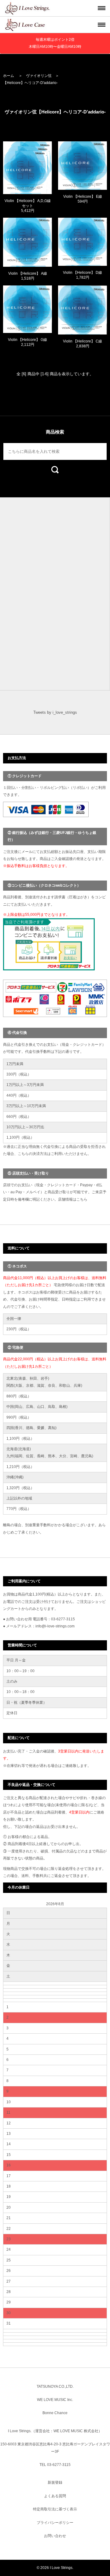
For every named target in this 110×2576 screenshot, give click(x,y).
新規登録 (55, 2482)
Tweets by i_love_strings (55, 712)
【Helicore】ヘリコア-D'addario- (30, 83)
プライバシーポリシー (55, 2523)
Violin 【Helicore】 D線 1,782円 (82, 275)
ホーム (9, 76)
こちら (82, 1199)
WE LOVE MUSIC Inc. (55, 2400)
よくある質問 (55, 2496)
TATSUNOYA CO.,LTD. (55, 2387)
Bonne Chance (55, 2413)
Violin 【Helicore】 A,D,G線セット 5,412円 (28, 206)
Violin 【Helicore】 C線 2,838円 (82, 344)
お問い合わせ (55, 2536)
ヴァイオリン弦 (39, 76)
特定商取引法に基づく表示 (55, 2509)
